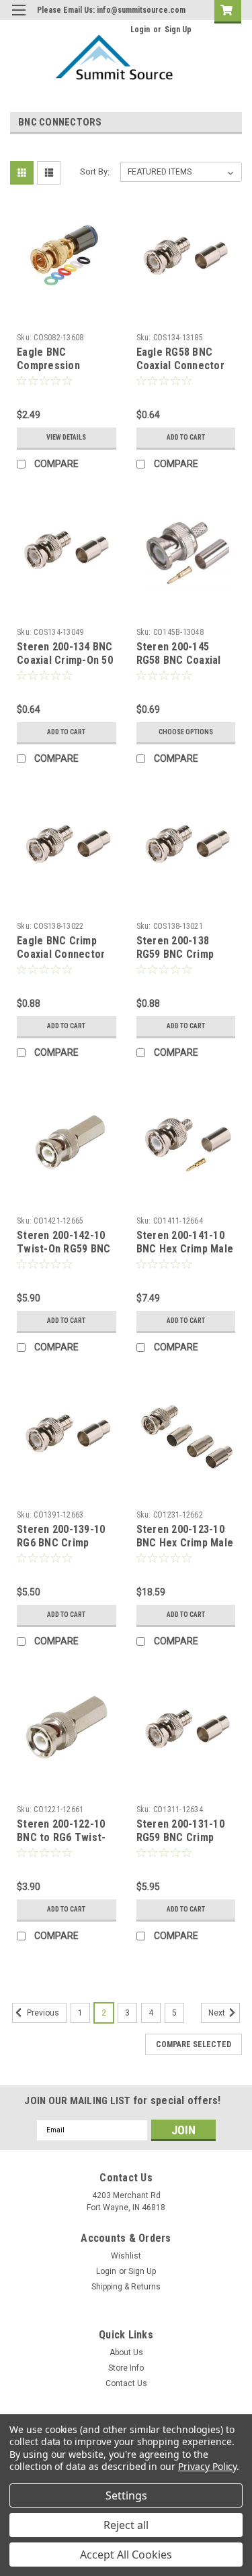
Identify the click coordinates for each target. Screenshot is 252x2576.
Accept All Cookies (126, 2555)
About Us (126, 2352)
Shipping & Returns (126, 2287)
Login (140, 30)
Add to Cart (186, 437)
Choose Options (186, 732)
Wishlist (126, 2256)
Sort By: (95, 171)
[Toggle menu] (18, 18)
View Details (66, 437)
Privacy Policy (207, 2466)
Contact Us (126, 2383)
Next (218, 2013)
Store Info (126, 2368)
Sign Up (178, 30)
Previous (42, 2013)
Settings (126, 2495)
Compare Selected (194, 2044)
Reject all (126, 2525)
